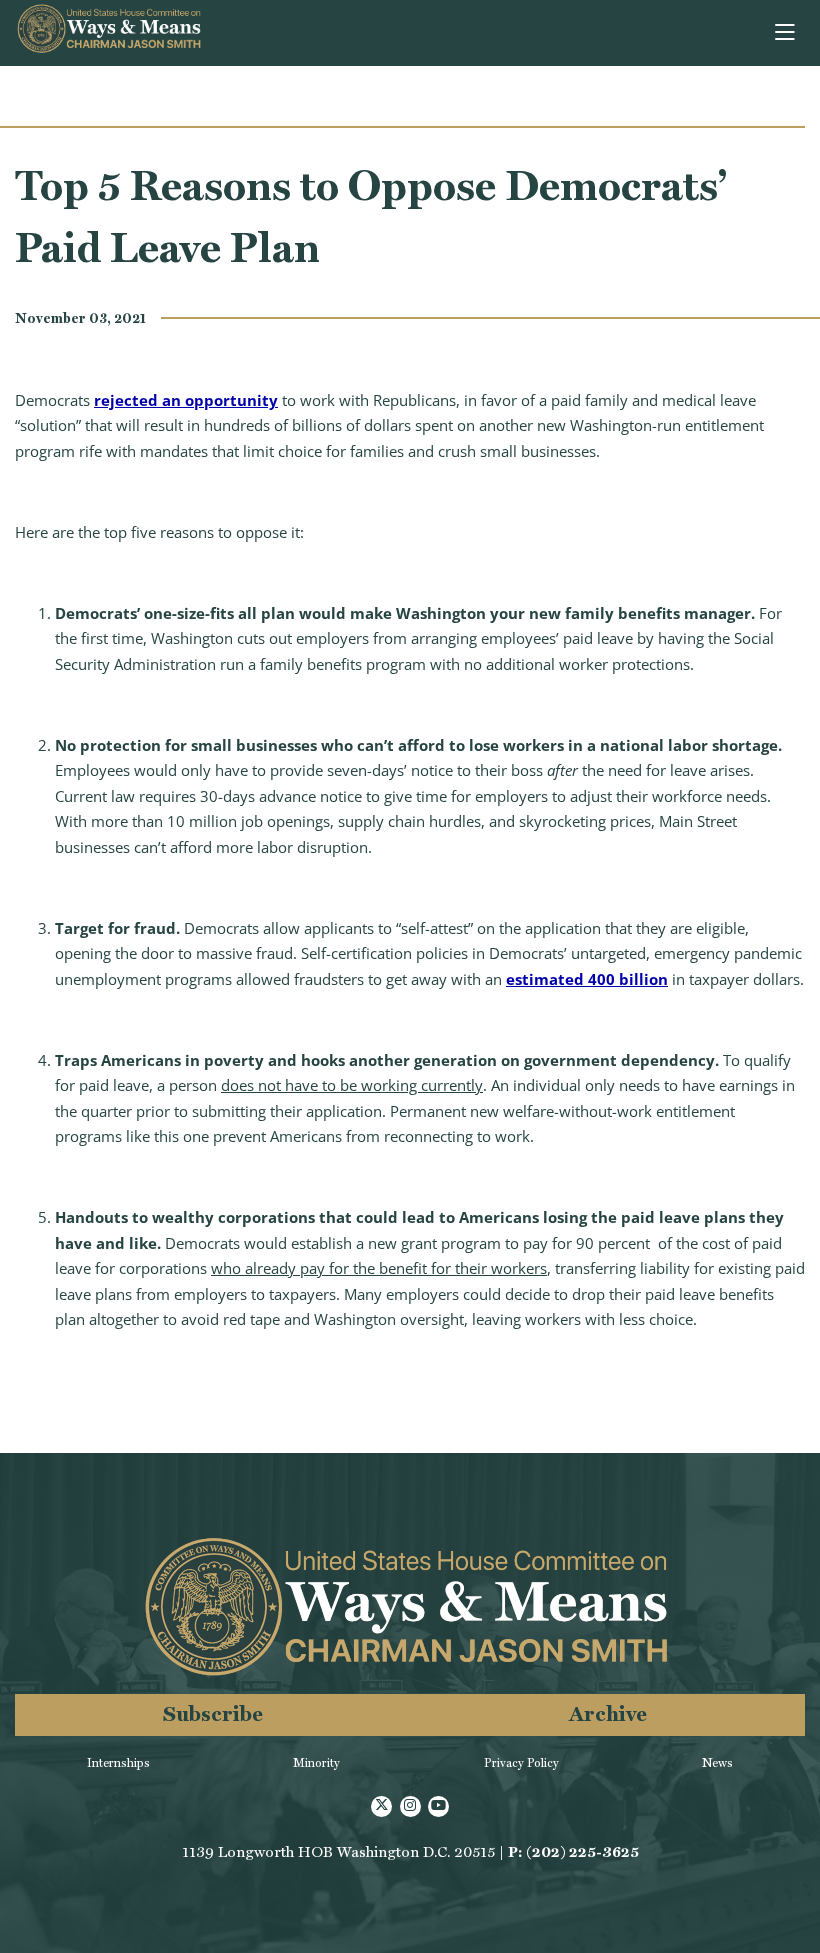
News (717, 1763)
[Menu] (786, 33)
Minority (316, 1763)
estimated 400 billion (587, 979)
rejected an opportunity (186, 400)
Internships (118, 1763)
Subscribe (213, 1713)
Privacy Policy (521, 1763)
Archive (608, 1713)
